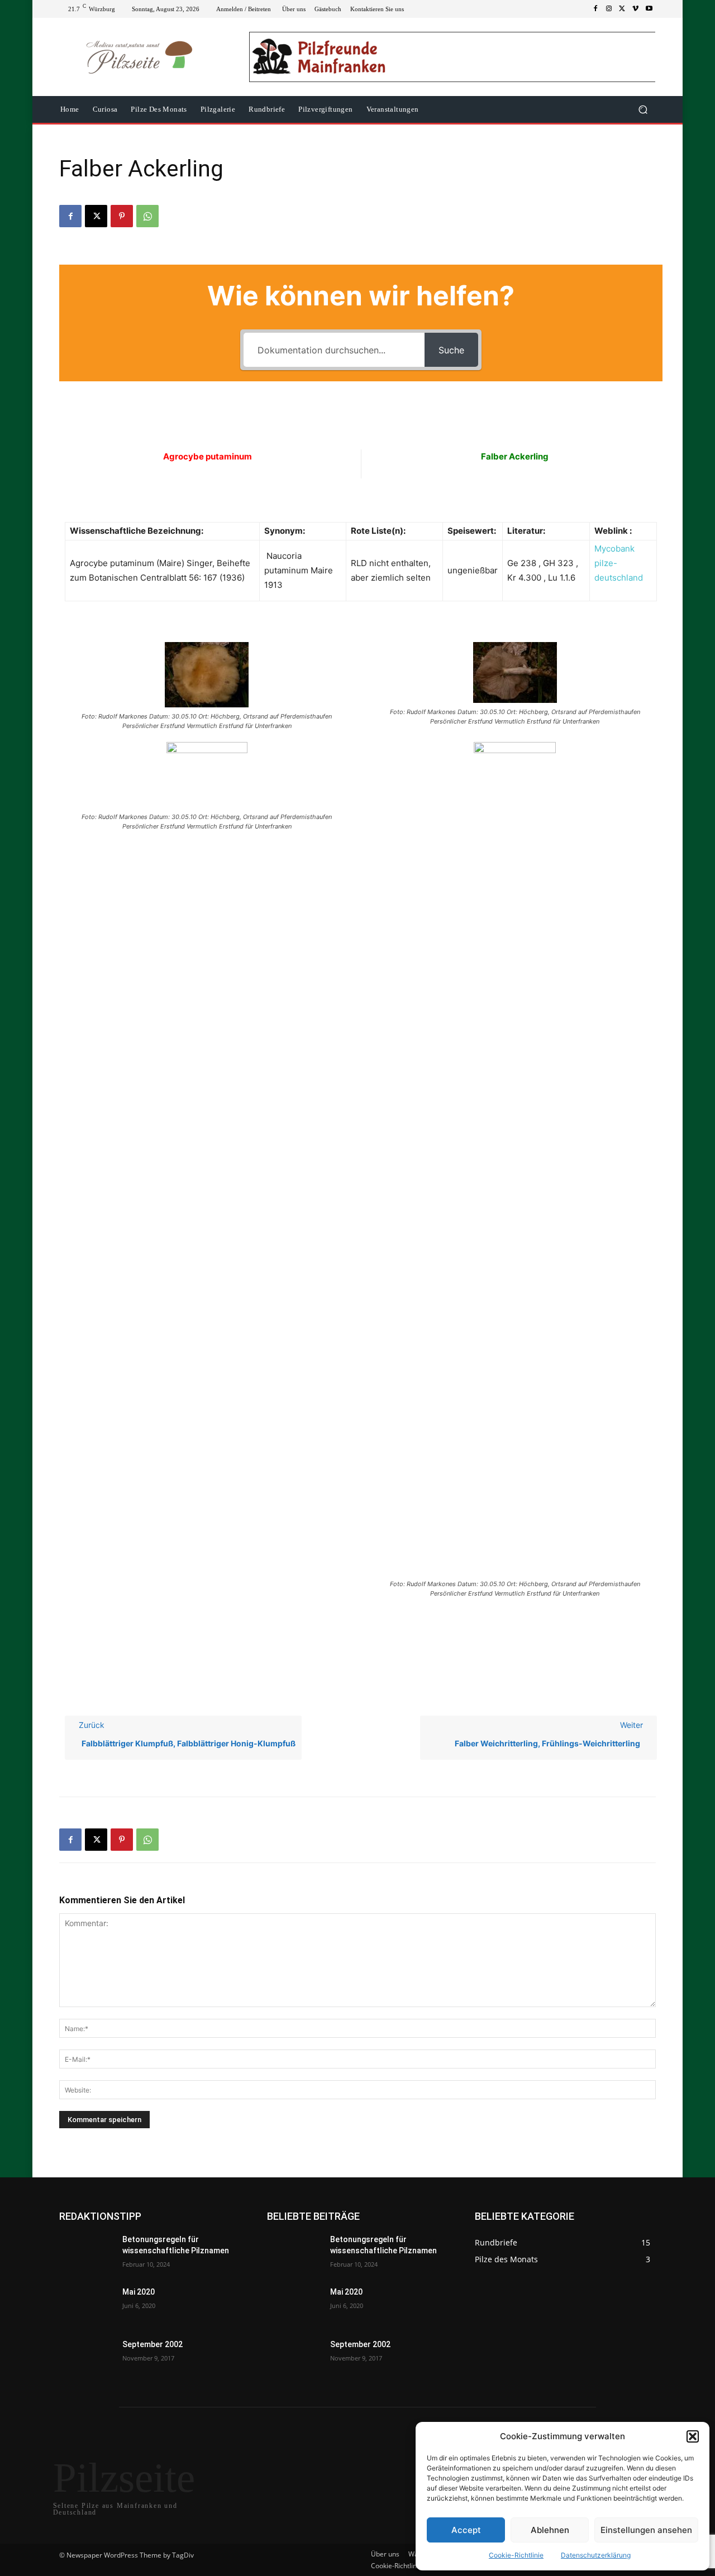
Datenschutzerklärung (596, 2555)
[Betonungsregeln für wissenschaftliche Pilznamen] (86, 2253)
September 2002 (152, 2344)
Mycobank (614, 549)
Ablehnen (550, 2530)
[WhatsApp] (147, 216)
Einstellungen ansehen (646, 2530)
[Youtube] (649, 9)
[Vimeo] (636, 9)
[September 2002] (86, 2358)
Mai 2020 (139, 2292)
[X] (622, 9)
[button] (693, 2436)
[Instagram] (609, 9)
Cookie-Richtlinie (516, 2555)
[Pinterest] (122, 216)
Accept (466, 2530)
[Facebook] (595, 9)
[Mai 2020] (86, 2306)
